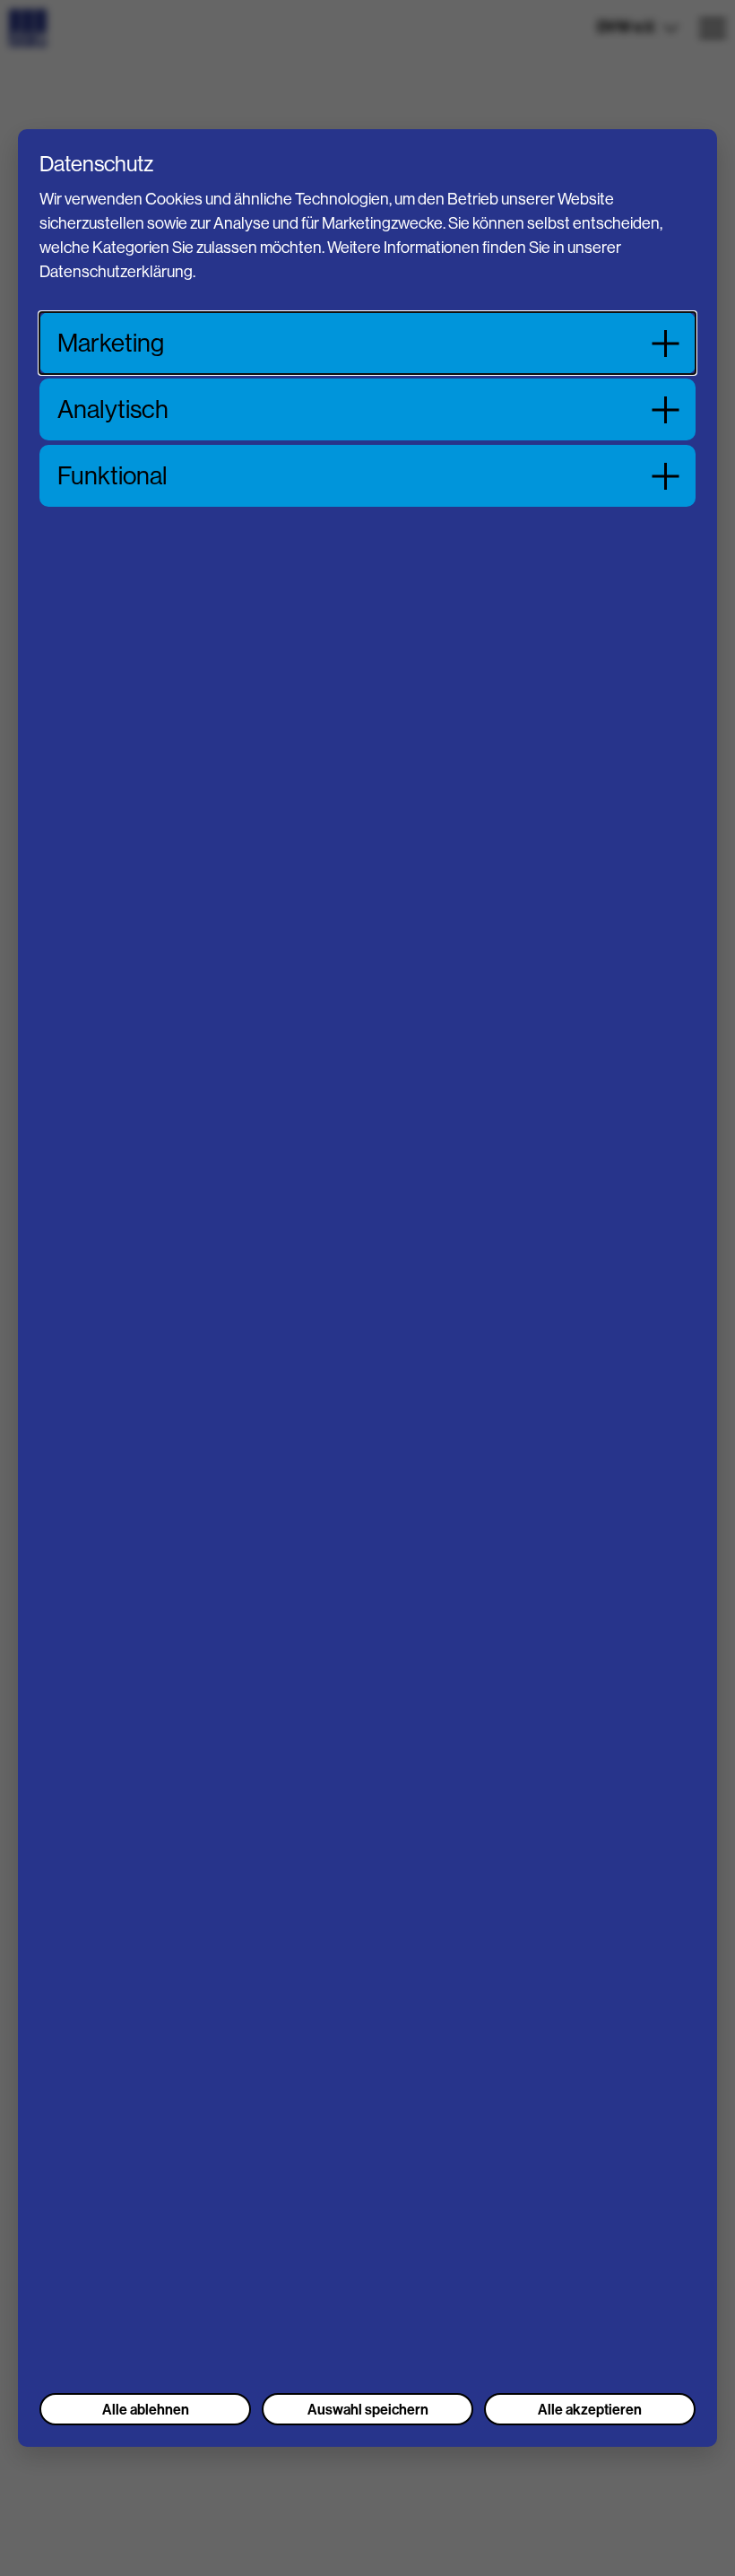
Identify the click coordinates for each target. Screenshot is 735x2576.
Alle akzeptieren (590, 2409)
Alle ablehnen (146, 2409)
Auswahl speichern (368, 2409)
